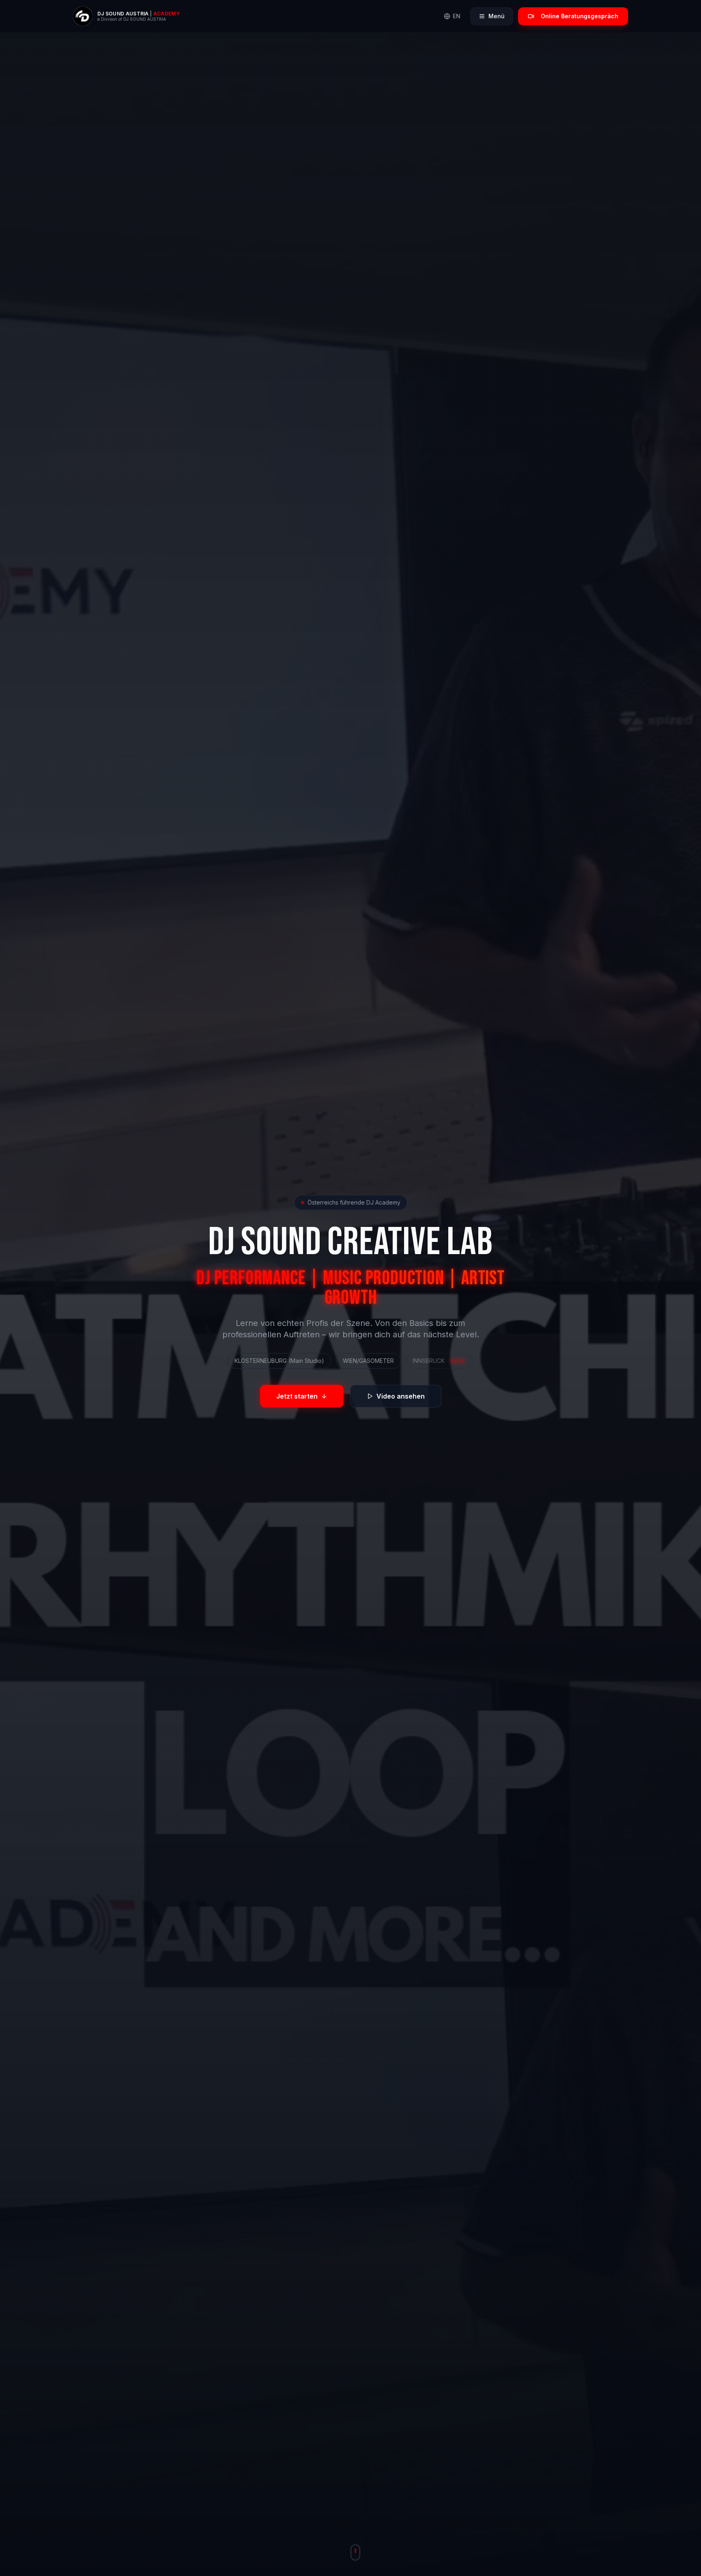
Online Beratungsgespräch (580, 16)
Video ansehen (401, 1396)
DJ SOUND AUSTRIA (123, 14)
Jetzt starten (297, 1396)
